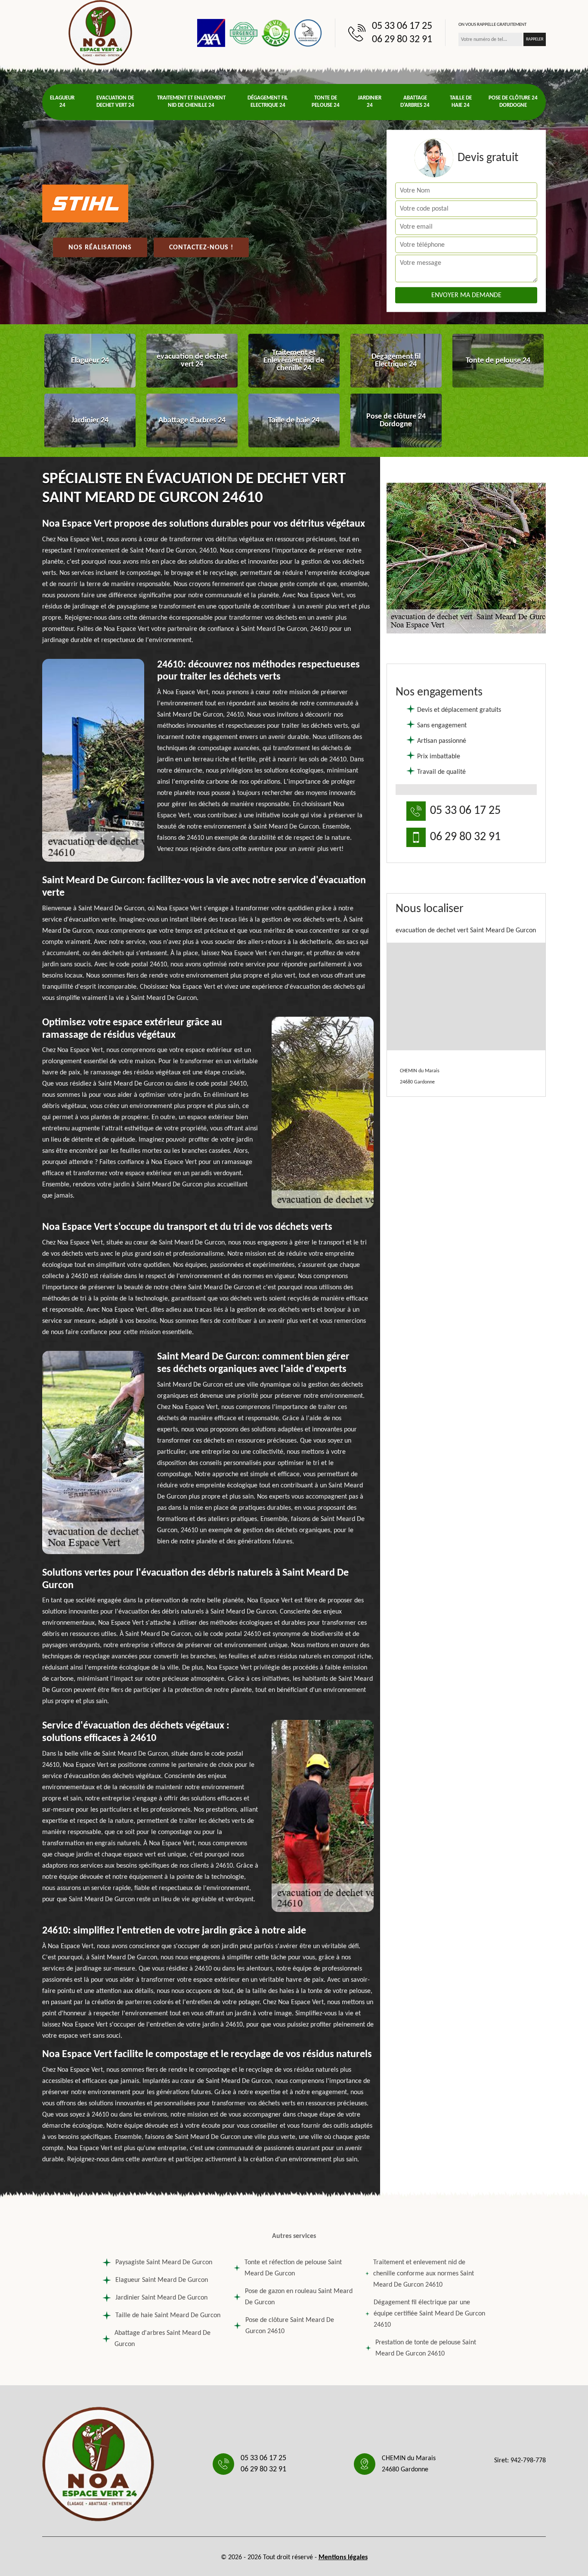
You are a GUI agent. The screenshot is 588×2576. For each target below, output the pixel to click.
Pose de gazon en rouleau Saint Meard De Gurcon (299, 2297)
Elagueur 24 (62, 102)
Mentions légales (343, 2557)
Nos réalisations (100, 248)
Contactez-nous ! (201, 248)
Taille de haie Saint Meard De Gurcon (168, 2315)
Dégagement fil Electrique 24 (268, 102)
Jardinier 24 (370, 102)
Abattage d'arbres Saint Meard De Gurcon (162, 2339)
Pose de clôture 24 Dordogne (513, 102)
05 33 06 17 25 (402, 26)
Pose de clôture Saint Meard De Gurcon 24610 (290, 2326)
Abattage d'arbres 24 (415, 102)
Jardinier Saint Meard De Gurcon (161, 2298)
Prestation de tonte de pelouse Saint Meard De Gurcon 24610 (426, 2348)
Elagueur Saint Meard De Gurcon (162, 2280)
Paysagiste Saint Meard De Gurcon (164, 2263)
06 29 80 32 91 (402, 40)
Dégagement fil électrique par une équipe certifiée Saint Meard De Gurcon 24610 (429, 2314)
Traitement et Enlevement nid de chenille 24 (191, 102)
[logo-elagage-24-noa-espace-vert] (100, 33)
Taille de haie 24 (461, 102)
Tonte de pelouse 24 (326, 102)
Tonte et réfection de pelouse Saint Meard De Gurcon (293, 2268)
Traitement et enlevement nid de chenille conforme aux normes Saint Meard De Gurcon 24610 (424, 2274)
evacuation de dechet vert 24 (115, 102)
